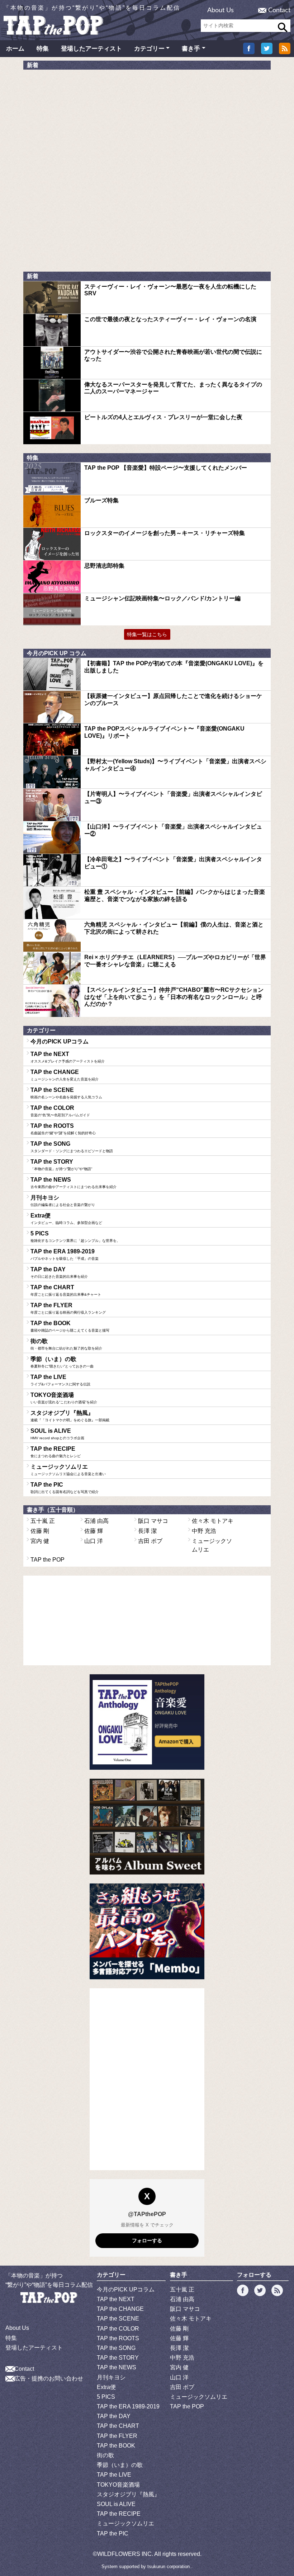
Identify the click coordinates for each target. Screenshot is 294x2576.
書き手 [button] (191, 49)
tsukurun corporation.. (170, 2566)
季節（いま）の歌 (62, 1362)
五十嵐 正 (43, 1521)
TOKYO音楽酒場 (64, 1398)
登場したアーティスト (91, 49)
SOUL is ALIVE (57, 1434)
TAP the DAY (59, 1272)
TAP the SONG (72, 1147)
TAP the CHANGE (65, 1075)
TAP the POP (48, 1560)
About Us (220, 10)
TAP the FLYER (68, 1308)
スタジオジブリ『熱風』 (70, 1416)
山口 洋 (94, 1541)
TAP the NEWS (73, 1183)
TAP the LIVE (60, 1380)
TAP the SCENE (66, 1093)
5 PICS (75, 1237)
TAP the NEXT (68, 1057)
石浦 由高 (96, 1521)
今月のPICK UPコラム (60, 1041)
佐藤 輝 (94, 1531)
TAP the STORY (61, 1165)
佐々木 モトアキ (213, 1521)
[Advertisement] (77, 128)
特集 (43, 49)
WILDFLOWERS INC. (125, 2554)
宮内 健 (40, 1541)
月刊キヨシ (63, 1201)
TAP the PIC (65, 1488)
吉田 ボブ (150, 1541)
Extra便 (66, 1219)
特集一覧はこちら (147, 634)
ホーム (15, 49)
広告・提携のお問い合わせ (49, 2378)
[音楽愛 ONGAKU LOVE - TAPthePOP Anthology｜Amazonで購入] (147, 1722)
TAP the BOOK (70, 1326)
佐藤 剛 (40, 1531)
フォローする (147, 2240)
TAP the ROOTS (63, 1129)
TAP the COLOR (60, 1111)
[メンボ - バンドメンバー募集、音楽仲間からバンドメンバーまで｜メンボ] (147, 1931)
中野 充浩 (204, 1531)
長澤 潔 (147, 1531)
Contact (279, 10)
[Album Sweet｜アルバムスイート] (147, 1827)
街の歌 (66, 1344)
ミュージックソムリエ (68, 1470)
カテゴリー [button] (149, 49)
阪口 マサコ (153, 1521)
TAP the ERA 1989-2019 (65, 1254)
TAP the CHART (66, 1290)
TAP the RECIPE (56, 1452)
